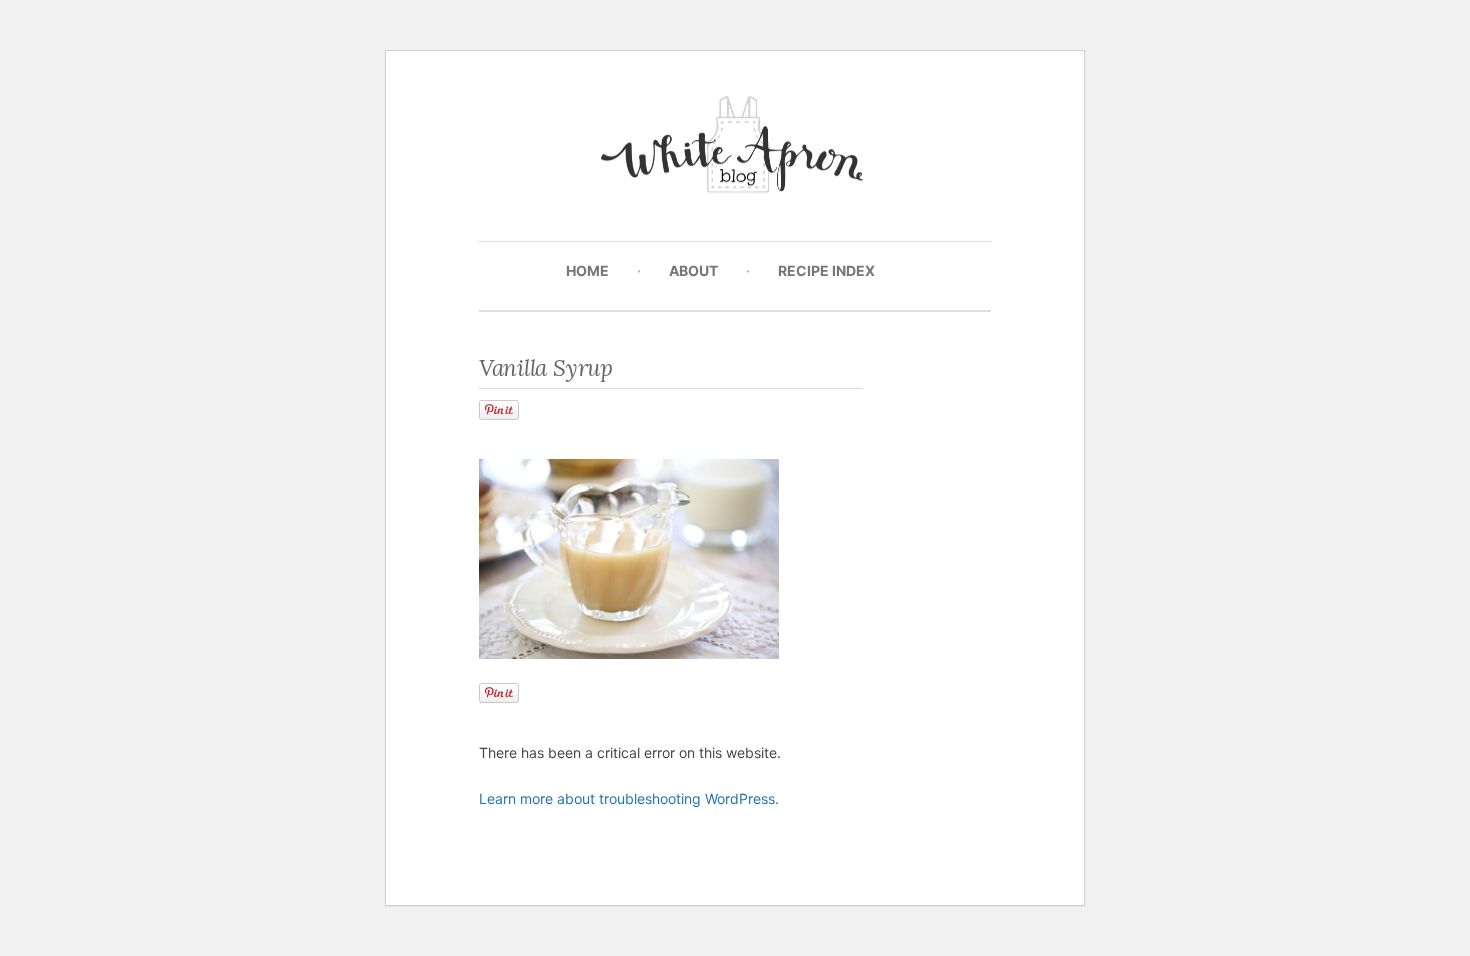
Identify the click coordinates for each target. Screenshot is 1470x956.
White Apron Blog (735, 149)
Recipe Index (826, 270)
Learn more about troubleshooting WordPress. (629, 798)
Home (587, 270)
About (693, 270)
